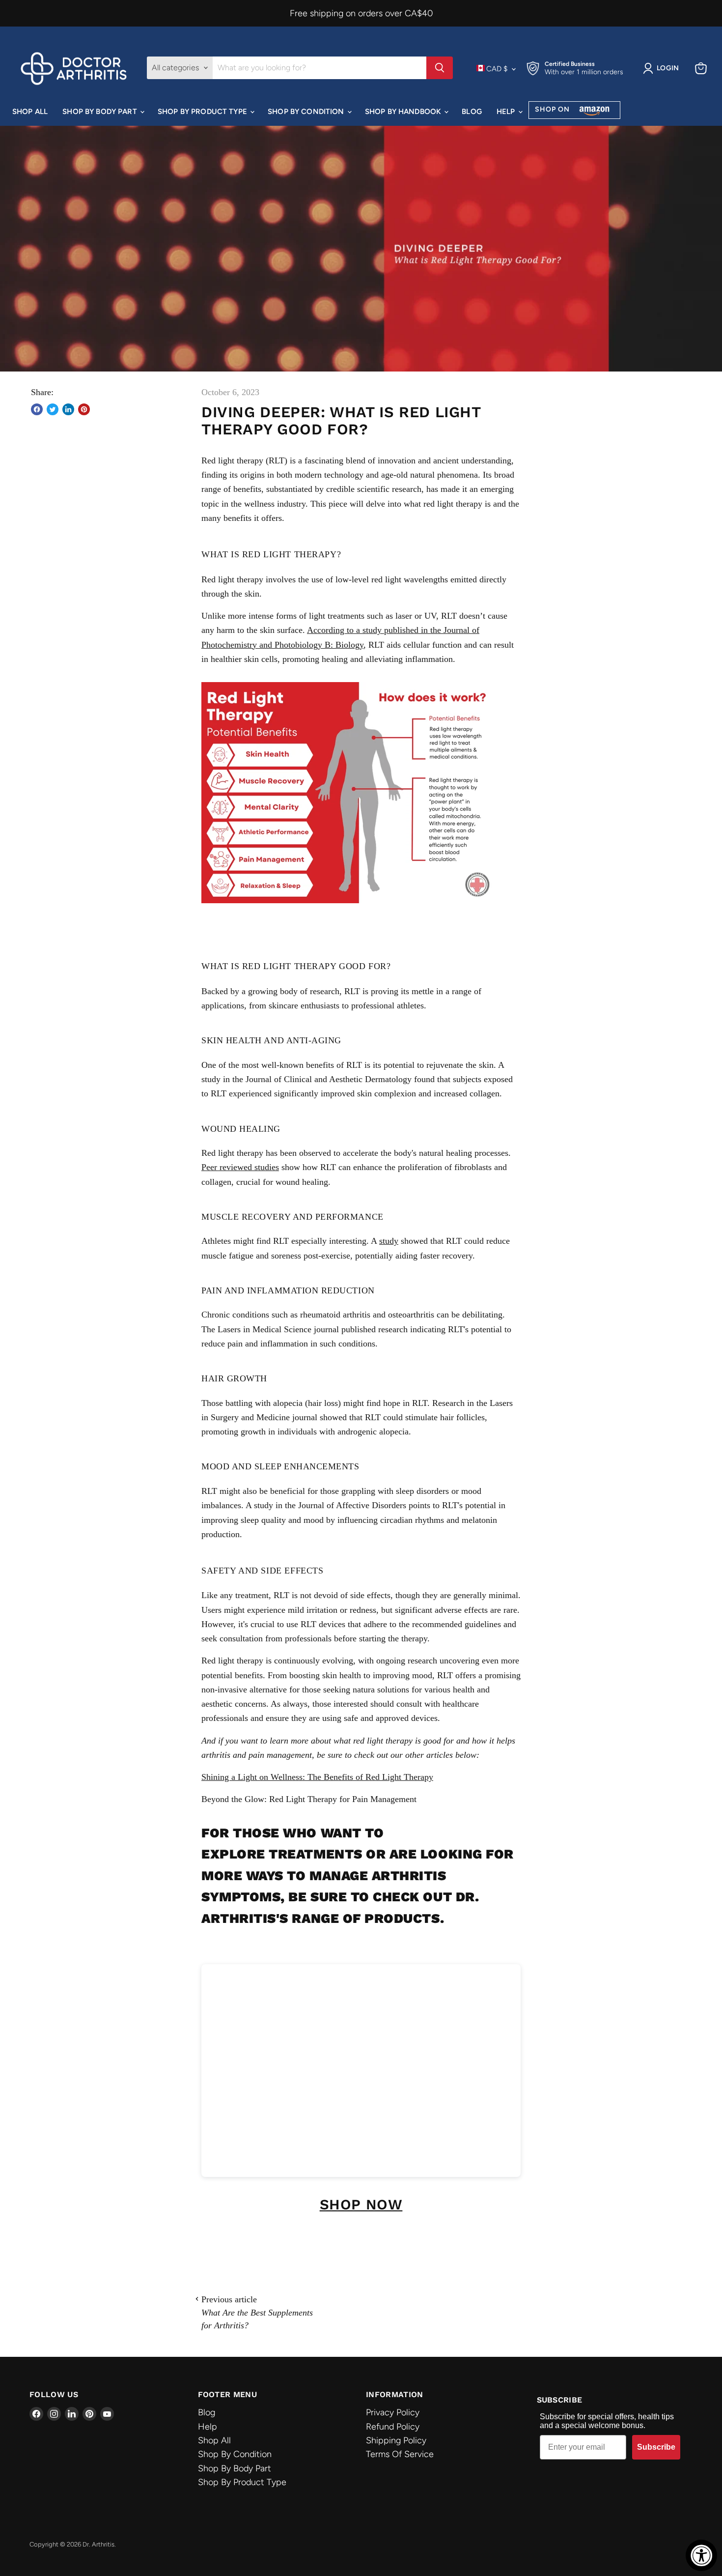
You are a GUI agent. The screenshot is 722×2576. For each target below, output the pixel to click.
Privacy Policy (393, 2412)
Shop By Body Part (101, 112)
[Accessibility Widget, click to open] (701, 2555)
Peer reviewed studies (240, 1167)
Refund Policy (393, 2427)
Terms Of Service (400, 2454)
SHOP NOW (361, 2204)
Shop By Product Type (203, 112)
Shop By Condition (307, 112)
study (389, 1241)
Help (507, 112)
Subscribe (656, 2447)
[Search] (440, 68)
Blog (472, 112)
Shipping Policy (396, 2440)
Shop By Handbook (404, 112)
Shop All (30, 112)
